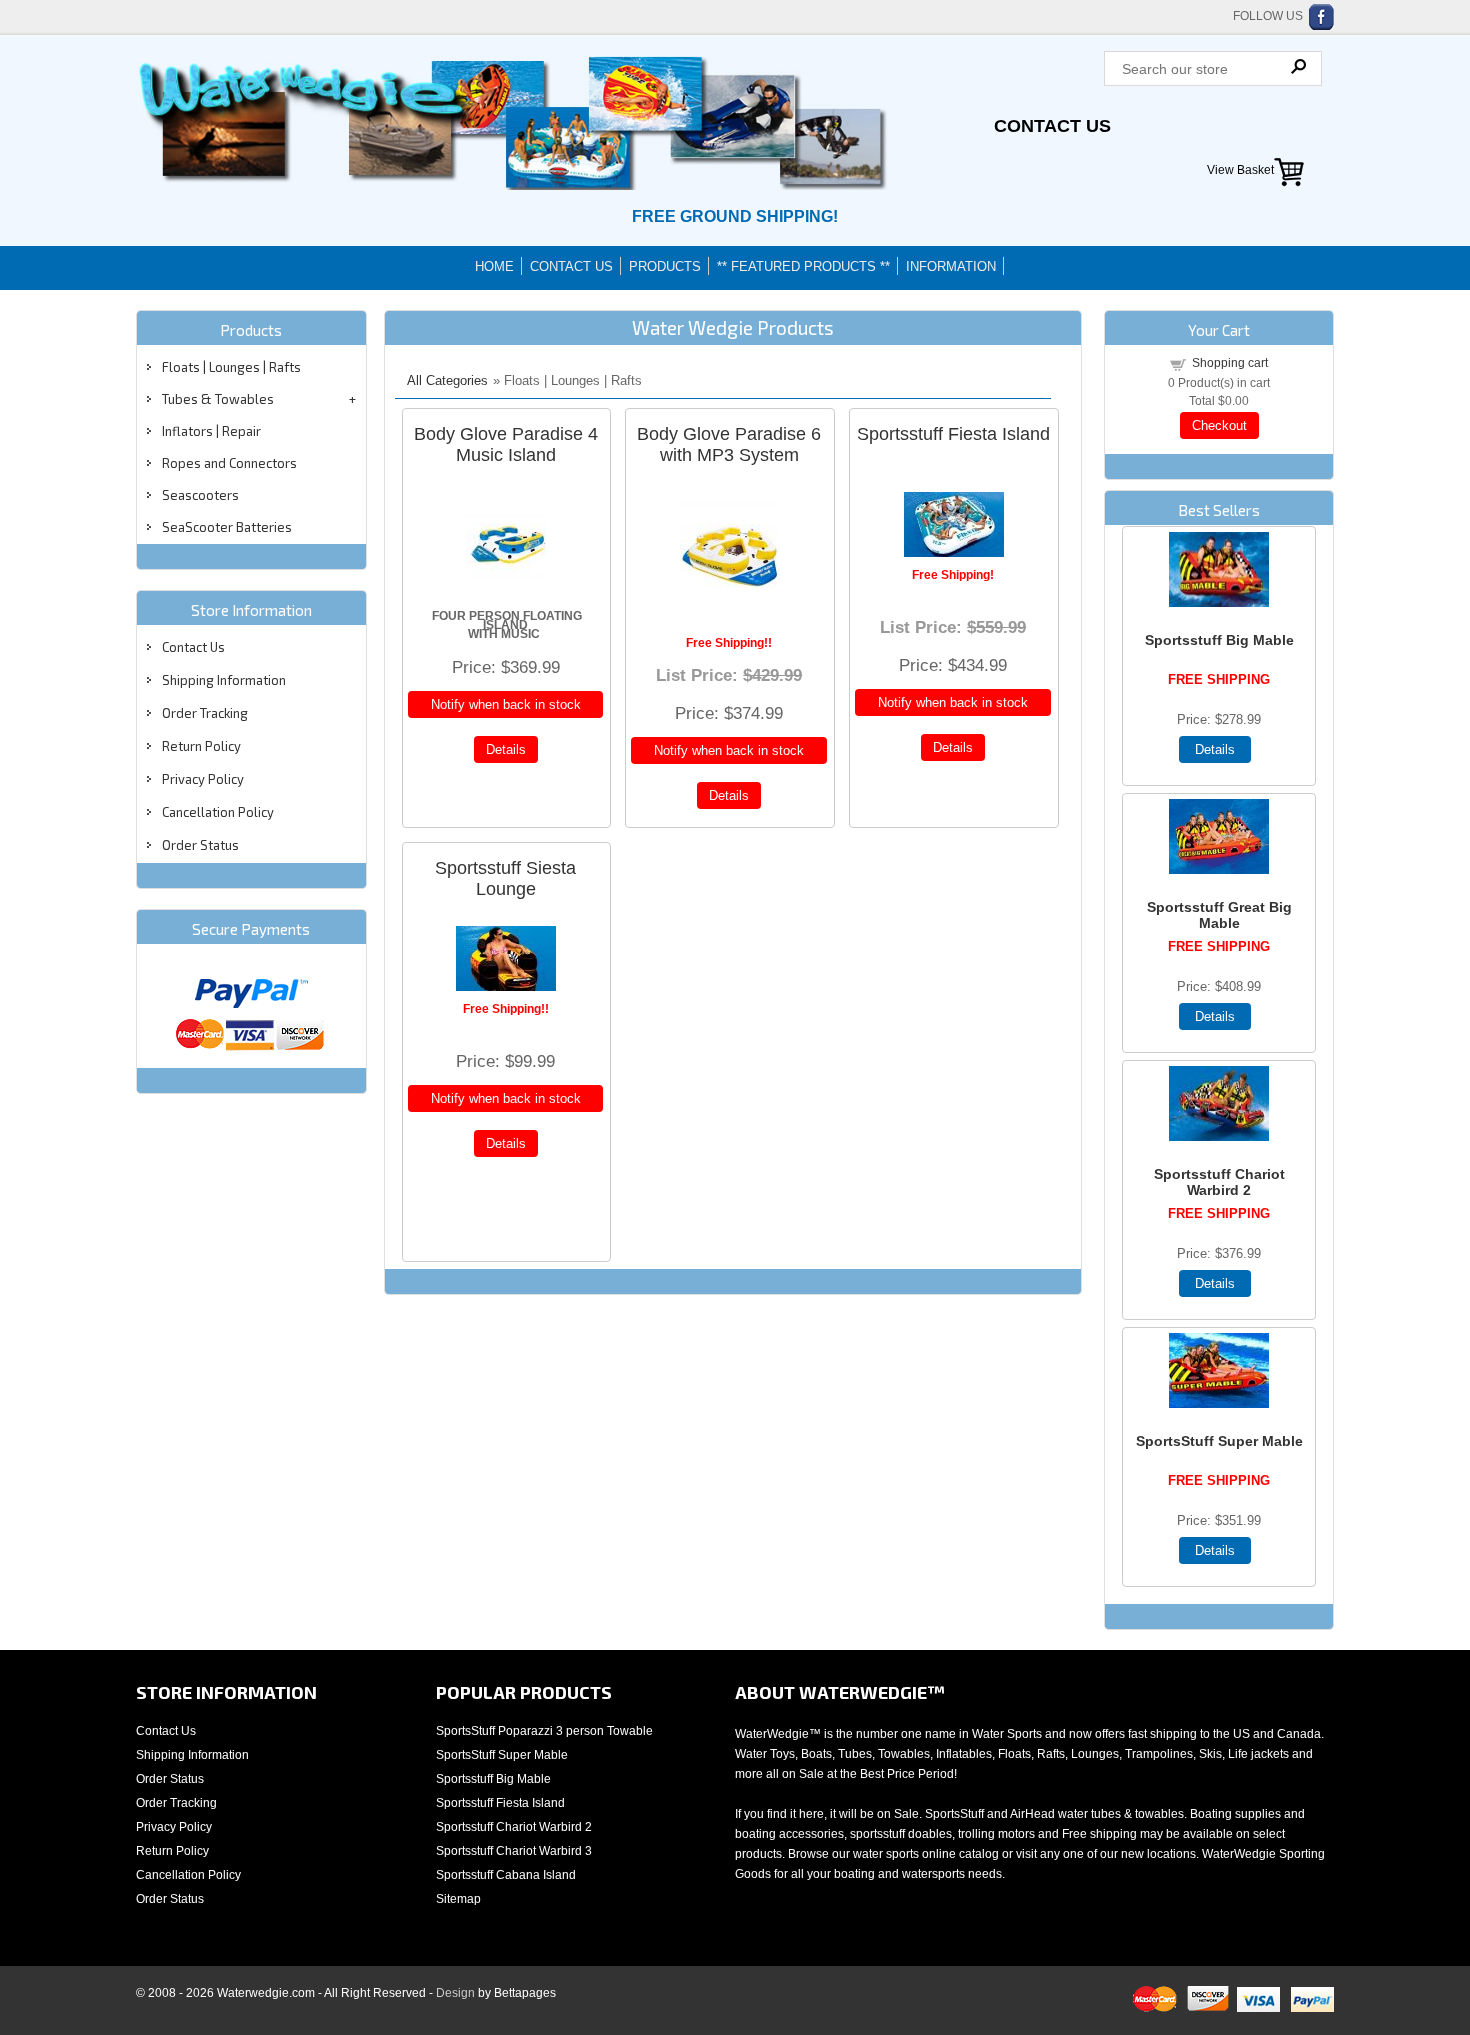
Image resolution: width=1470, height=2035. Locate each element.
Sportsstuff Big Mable (1219, 640)
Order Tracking (205, 713)
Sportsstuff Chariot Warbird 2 (1219, 1182)
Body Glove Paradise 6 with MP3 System (729, 444)
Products (665, 266)
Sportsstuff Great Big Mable (1219, 915)
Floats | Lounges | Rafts (231, 367)
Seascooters (200, 495)
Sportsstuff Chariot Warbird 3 (514, 1851)
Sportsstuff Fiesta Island (953, 434)
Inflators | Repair (211, 431)
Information (951, 266)
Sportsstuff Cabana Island (506, 1875)
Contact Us (1052, 126)
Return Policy (201, 746)
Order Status (200, 845)
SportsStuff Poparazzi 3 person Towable (544, 1731)
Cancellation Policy (218, 812)
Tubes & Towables (218, 399)
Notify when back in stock (506, 704)
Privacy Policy (203, 779)
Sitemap (458, 1899)
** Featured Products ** (803, 266)
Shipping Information (224, 680)
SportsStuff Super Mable (1219, 1441)
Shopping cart (1230, 363)
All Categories (447, 380)
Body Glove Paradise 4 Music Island (506, 444)
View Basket (1240, 170)
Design (455, 1993)
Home (494, 266)
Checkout (1219, 425)
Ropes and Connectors (229, 463)
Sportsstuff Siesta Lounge (505, 878)
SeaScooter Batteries (227, 527)
